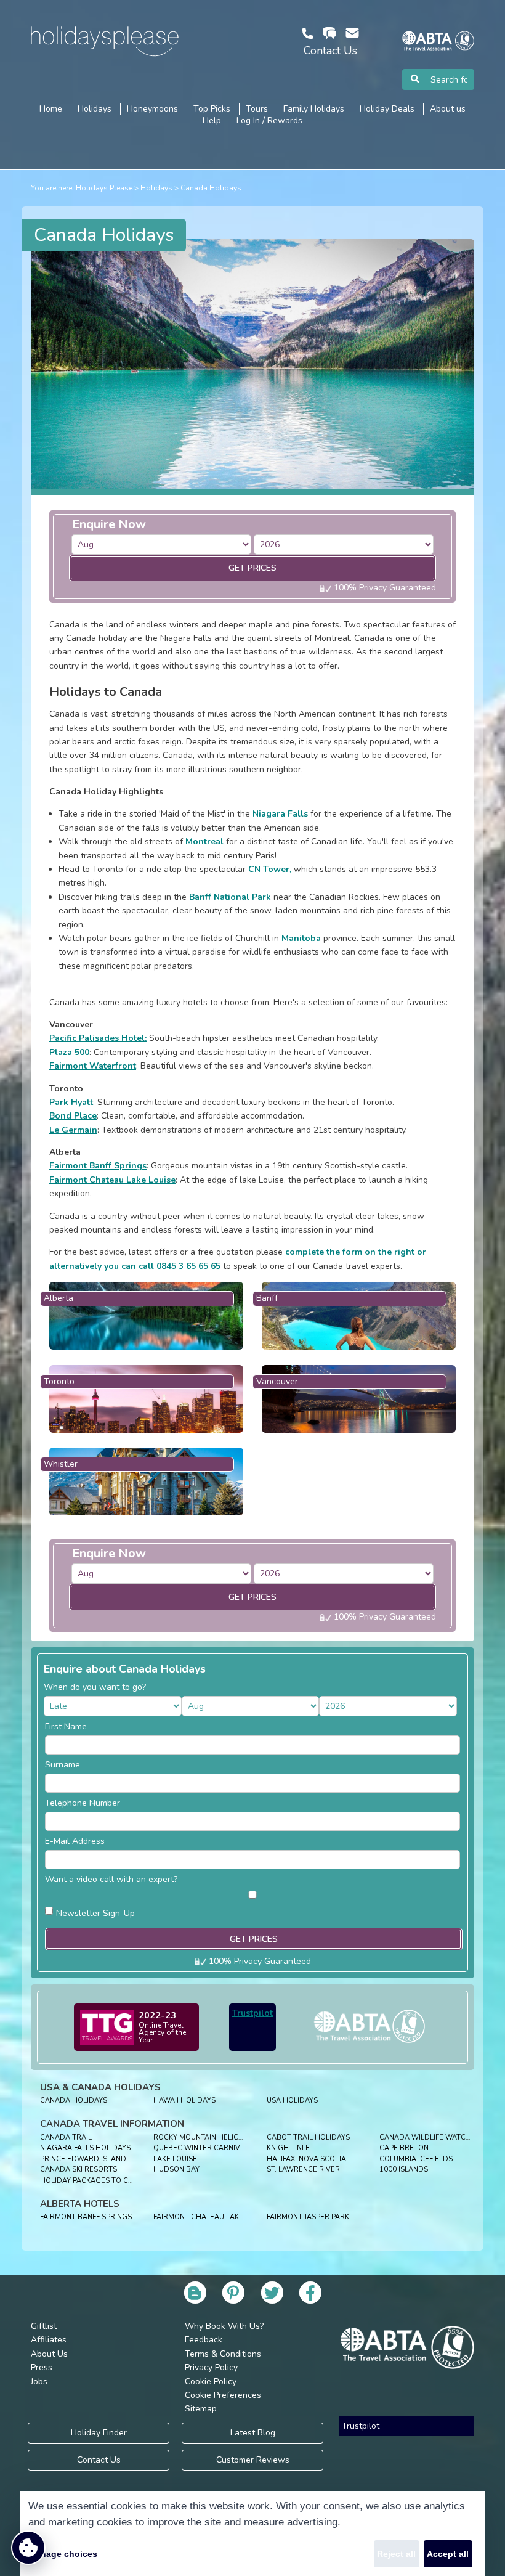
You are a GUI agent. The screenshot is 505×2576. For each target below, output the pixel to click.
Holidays (156, 188)
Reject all (396, 2554)
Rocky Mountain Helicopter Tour (218, 2138)
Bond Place (73, 1116)
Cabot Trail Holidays (308, 2138)
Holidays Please (104, 188)
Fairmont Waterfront (93, 1066)
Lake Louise (175, 2159)
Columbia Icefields (416, 2159)
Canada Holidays (211, 188)
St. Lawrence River (303, 2170)
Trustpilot (252, 2013)
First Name (66, 1726)
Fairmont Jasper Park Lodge (321, 2217)
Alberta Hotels (80, 2204)
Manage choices (63, 2554)
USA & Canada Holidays (100, 2087)
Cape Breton (404, 2148)
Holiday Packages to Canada (97, 2181)
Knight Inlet (290, 2148)
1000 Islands (404, 2170)
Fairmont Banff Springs (98, 1166)
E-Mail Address (75, 1841)
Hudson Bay (176, 2170)
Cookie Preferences (223, 2395)
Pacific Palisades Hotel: (98, 1038)
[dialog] (252, 2533)
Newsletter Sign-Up (95, 1913)
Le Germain (73, 1130)
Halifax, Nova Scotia (306, 2159)
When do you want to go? (95, 1687)
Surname (63, 1765)
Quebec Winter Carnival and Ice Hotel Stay (238, 2148)
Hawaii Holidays (184, 2101)
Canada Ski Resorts (79, 2170)
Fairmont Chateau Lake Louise (112, 1180)
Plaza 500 (69, 1052)
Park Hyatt (71, 1102)
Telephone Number (83, 1803)
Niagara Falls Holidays (85, 2148)
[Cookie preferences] (28, 2548)
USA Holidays (292, 2101)
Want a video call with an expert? (111, 1879)
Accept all (448, 2554)
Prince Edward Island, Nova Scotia (109, 2159)
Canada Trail (66, 2138)
